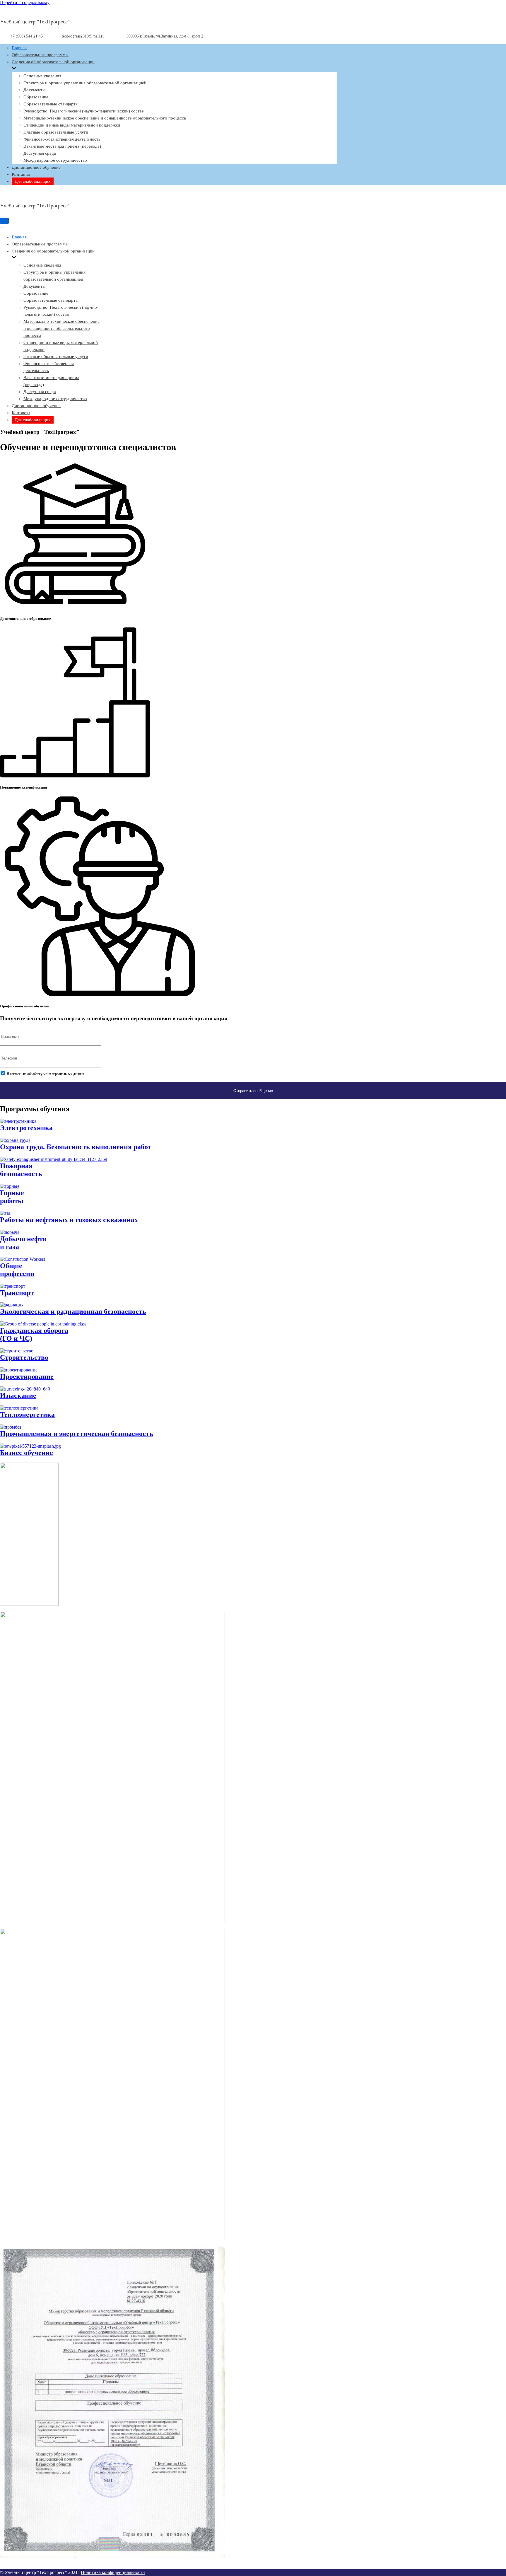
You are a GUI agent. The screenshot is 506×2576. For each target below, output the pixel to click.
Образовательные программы (40, 55)
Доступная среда (40, 153)
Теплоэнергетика (27, 1415)
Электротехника (26, 1128)
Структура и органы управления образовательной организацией (85, 83)
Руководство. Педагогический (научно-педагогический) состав (84, 111)
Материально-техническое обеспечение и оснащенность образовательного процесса (105, 118)
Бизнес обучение (27, 1453)
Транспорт (17, 1293)
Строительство (24, 1357)
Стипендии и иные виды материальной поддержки (72, 125)
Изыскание (18, 1396)
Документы (34, 90)
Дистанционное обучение (36, 167)
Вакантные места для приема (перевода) (62, 146)
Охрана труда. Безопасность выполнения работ (76, 1147)
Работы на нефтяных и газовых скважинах (69, 1220)
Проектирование (27, 1376)
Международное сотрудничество (55, 160)
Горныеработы (12, 1197)
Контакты (21, 174)
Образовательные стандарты (51, 104)
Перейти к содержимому (25, 2)
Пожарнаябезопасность (21, 1170)
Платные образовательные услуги (56, 132)
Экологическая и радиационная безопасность (73, 1311)
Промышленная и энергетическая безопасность (77, 1434)
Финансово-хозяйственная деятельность (62, 139)
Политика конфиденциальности (113, 2572)
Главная (19, 48)
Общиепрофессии (17, 1270)
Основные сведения (42, 76)
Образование (36, 97)
